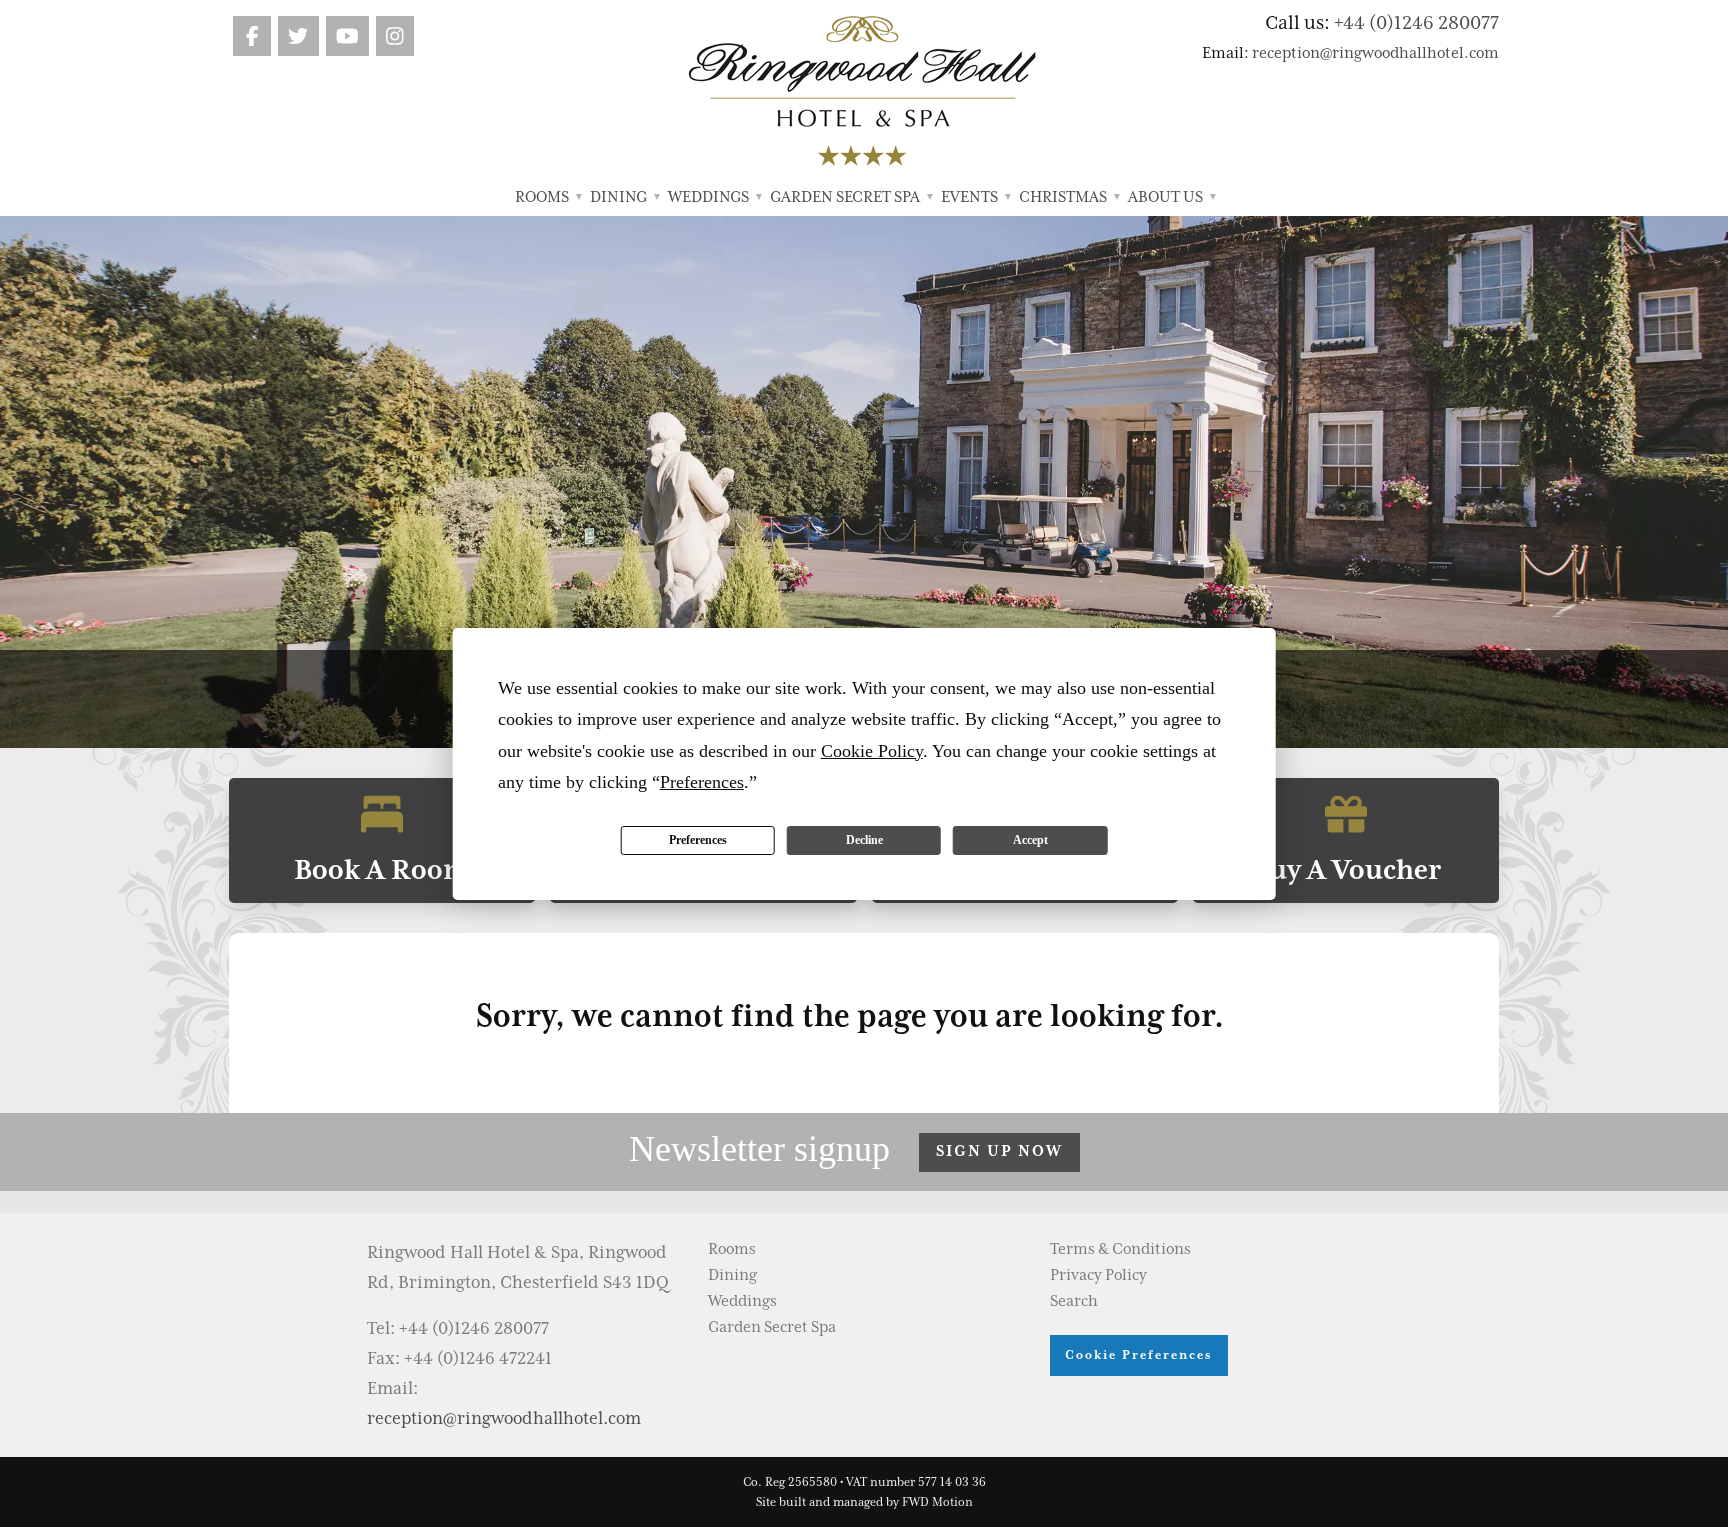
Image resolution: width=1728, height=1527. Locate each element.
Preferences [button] (702, 782)
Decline (864, 840)
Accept (1030, 840)
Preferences (698, 840)
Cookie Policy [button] (872, 751)
